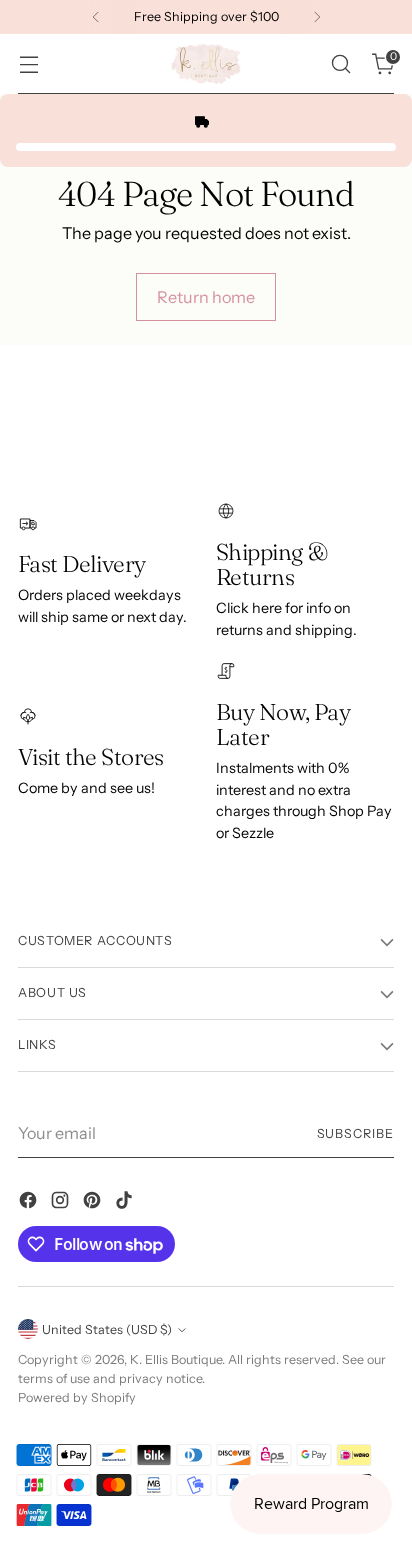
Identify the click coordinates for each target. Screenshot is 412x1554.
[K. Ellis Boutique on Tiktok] (126, 1203)
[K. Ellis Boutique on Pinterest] (94, 1203)
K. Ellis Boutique (176, 1359)
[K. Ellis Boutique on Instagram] (62, 1203)
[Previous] (96, 17)
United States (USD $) (107, 1329)
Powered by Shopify (77, 1397)
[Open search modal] (340, 64)
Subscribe (356, 1133)
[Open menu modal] (28, 64)
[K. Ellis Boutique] (206, 64)
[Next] (317, 17)
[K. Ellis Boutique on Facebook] (30, 1203)
